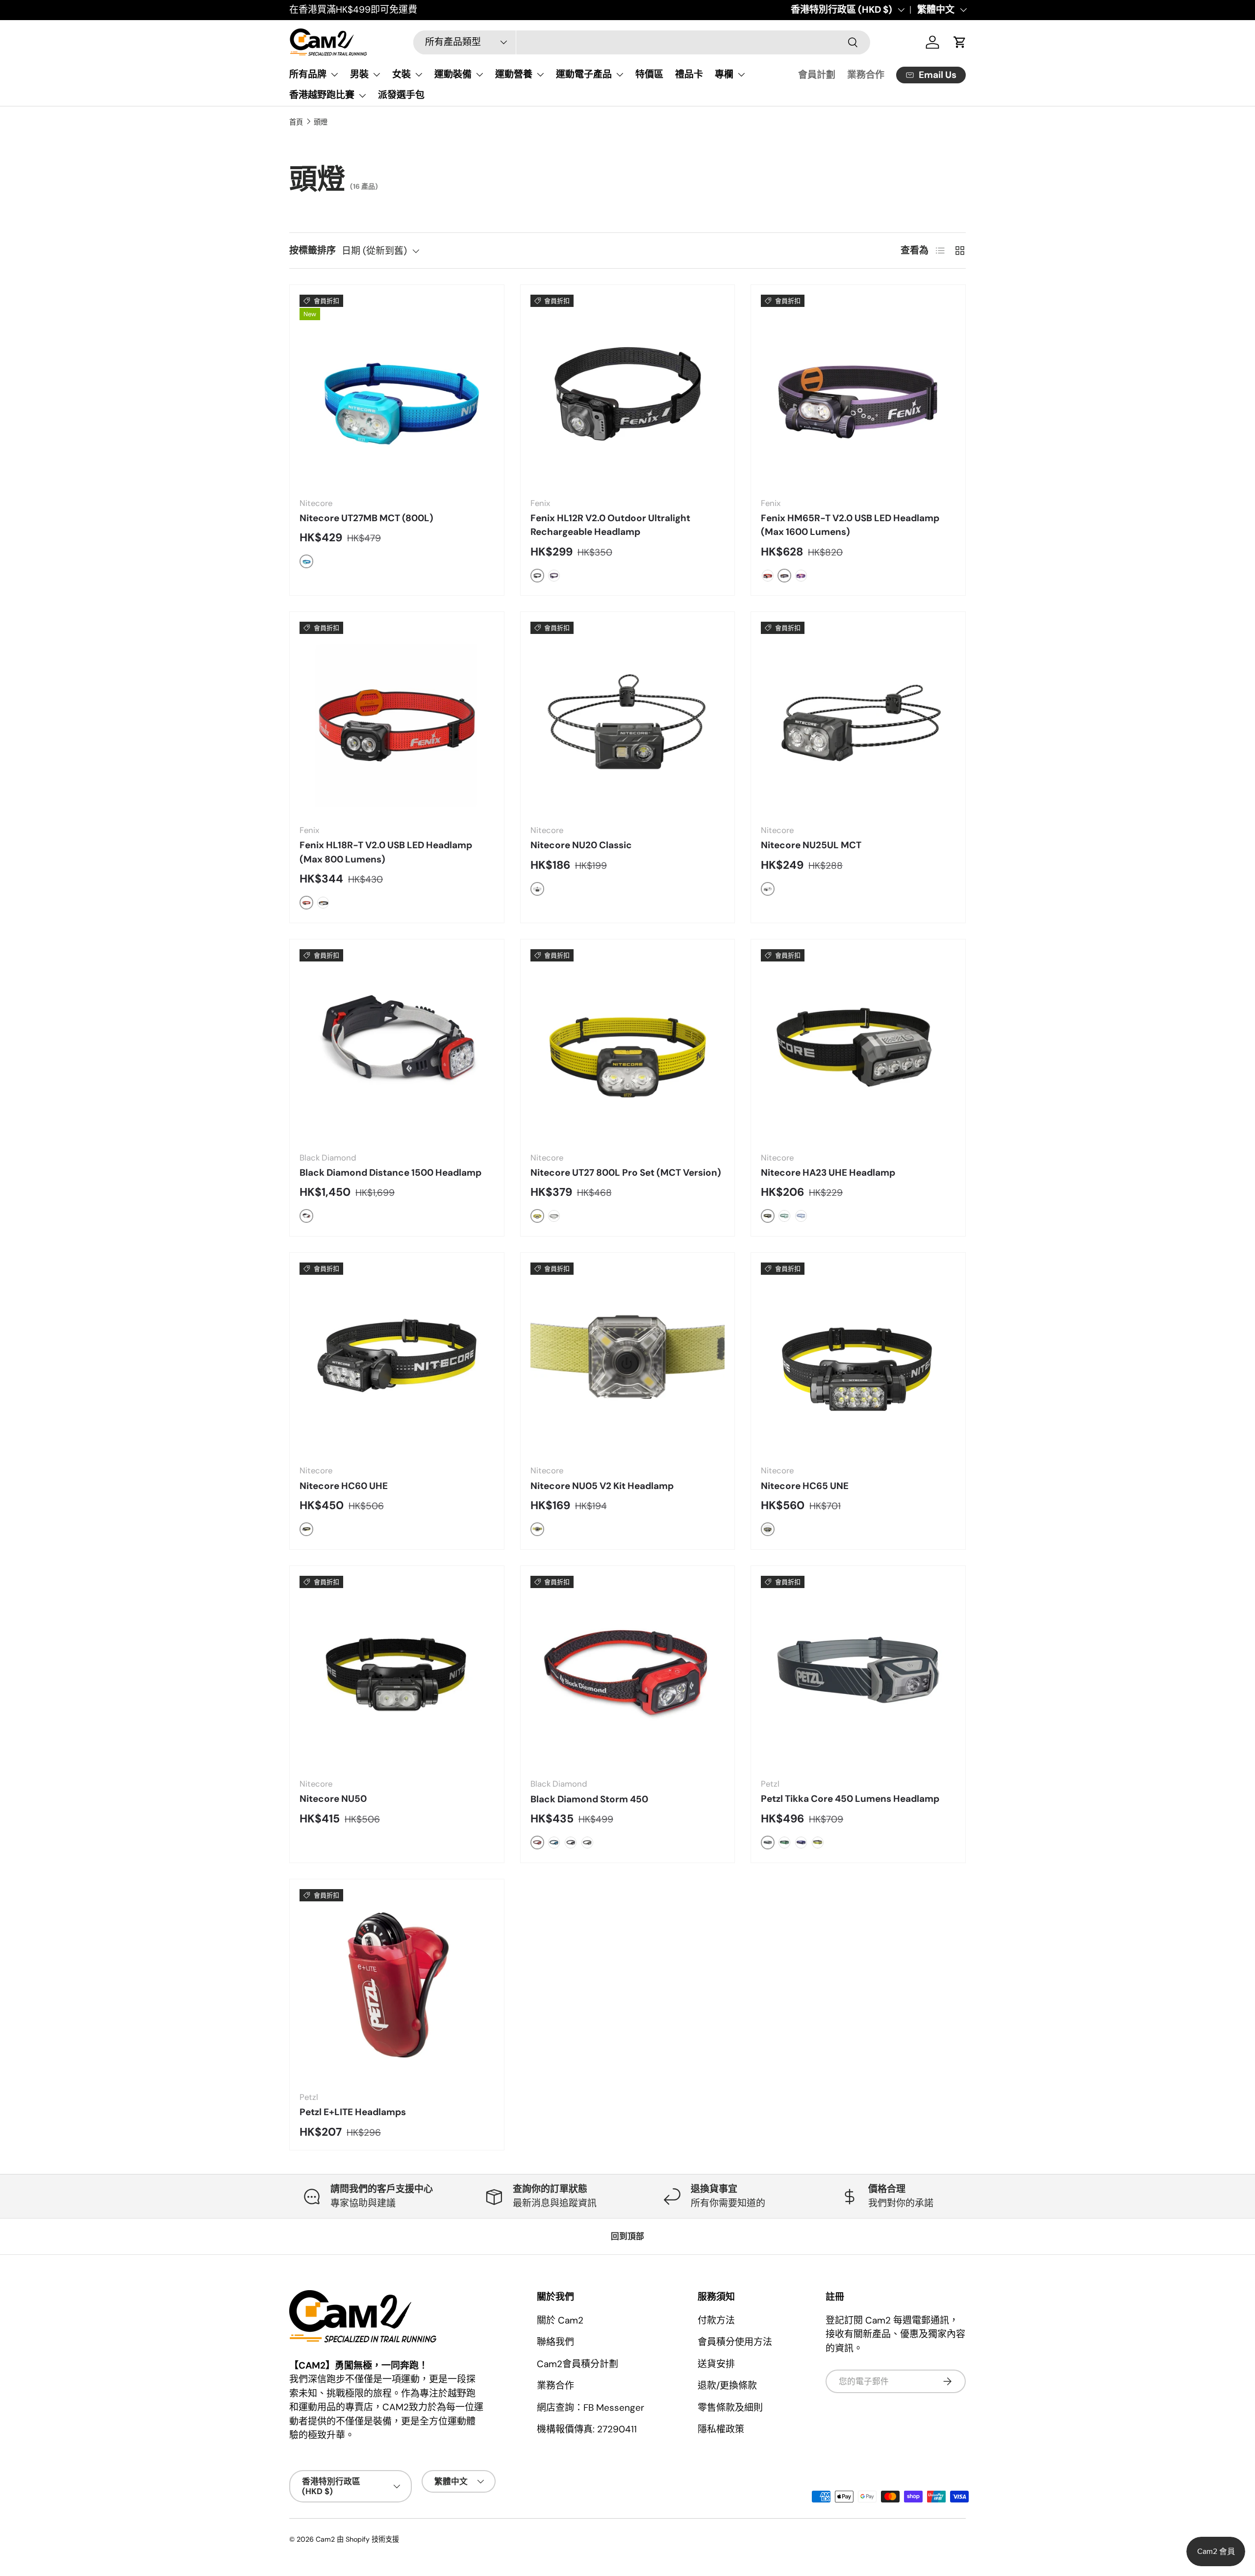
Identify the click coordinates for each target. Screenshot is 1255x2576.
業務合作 (866, 75)
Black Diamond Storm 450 (589, 1799)
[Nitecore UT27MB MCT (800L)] (397, 392)
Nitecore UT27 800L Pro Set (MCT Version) (626, 1173)
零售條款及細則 (730, 2408)
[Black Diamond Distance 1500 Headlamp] (397, 1047)
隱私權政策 (721, 2429)
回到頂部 (627, 2236)
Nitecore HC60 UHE (344, 1486)
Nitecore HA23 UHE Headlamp (828, 1173)
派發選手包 (401, 95)
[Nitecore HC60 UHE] (397, 1360)
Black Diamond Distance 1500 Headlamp (390, 1173)
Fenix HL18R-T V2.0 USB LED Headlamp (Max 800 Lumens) (386, 852)
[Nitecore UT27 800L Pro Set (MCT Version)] (628, 1047)
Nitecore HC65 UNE (805, 1486)
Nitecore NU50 (333, 1799)
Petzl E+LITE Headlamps (353, 2112)
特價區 (649, 74)
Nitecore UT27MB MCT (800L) (366, 518)
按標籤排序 (313, 250)
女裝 (402, 74)
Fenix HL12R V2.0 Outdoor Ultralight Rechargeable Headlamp (610, 525)
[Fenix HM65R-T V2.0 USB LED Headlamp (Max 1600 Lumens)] (858, 392)
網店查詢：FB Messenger (590, 2408)
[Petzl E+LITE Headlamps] (397, 1986)
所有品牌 (308, 74)
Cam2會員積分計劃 (577, 2364)
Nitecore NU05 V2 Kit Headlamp (602, 1486)
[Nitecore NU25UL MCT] (858, 719)
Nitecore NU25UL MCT (811, 845)
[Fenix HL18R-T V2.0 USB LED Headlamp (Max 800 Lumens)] (397, 719)
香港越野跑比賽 (322, 95)
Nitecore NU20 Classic (581, 845)
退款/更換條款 (727, 2386)
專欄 (724, 74)
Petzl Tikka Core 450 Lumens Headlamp (850, 1799)
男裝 (359, 74)
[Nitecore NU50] (397, 1673)
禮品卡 (689, 74)
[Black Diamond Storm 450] (628, 1673)
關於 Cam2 (560, 2320)
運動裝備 (453, 74)
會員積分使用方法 (735, 2342)
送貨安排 (716, 2364)
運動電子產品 (584, 74)
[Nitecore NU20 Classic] (628, 719)
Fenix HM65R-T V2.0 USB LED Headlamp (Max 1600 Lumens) (850, 525)
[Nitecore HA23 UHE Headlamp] (858, 1047)
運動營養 (514, 74)
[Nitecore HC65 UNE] (858, 1360)
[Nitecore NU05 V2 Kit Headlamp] (628, 1360)
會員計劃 (817, 75)
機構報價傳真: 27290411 (587, 2429)
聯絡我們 (555, 2342)
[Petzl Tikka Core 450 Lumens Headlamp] (858, 1673)
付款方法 (716, 2320)
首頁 (296, 122)
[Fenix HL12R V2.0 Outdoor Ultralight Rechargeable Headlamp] (628, 392)
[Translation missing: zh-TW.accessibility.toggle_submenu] (334, 75)
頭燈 (321, 122)
